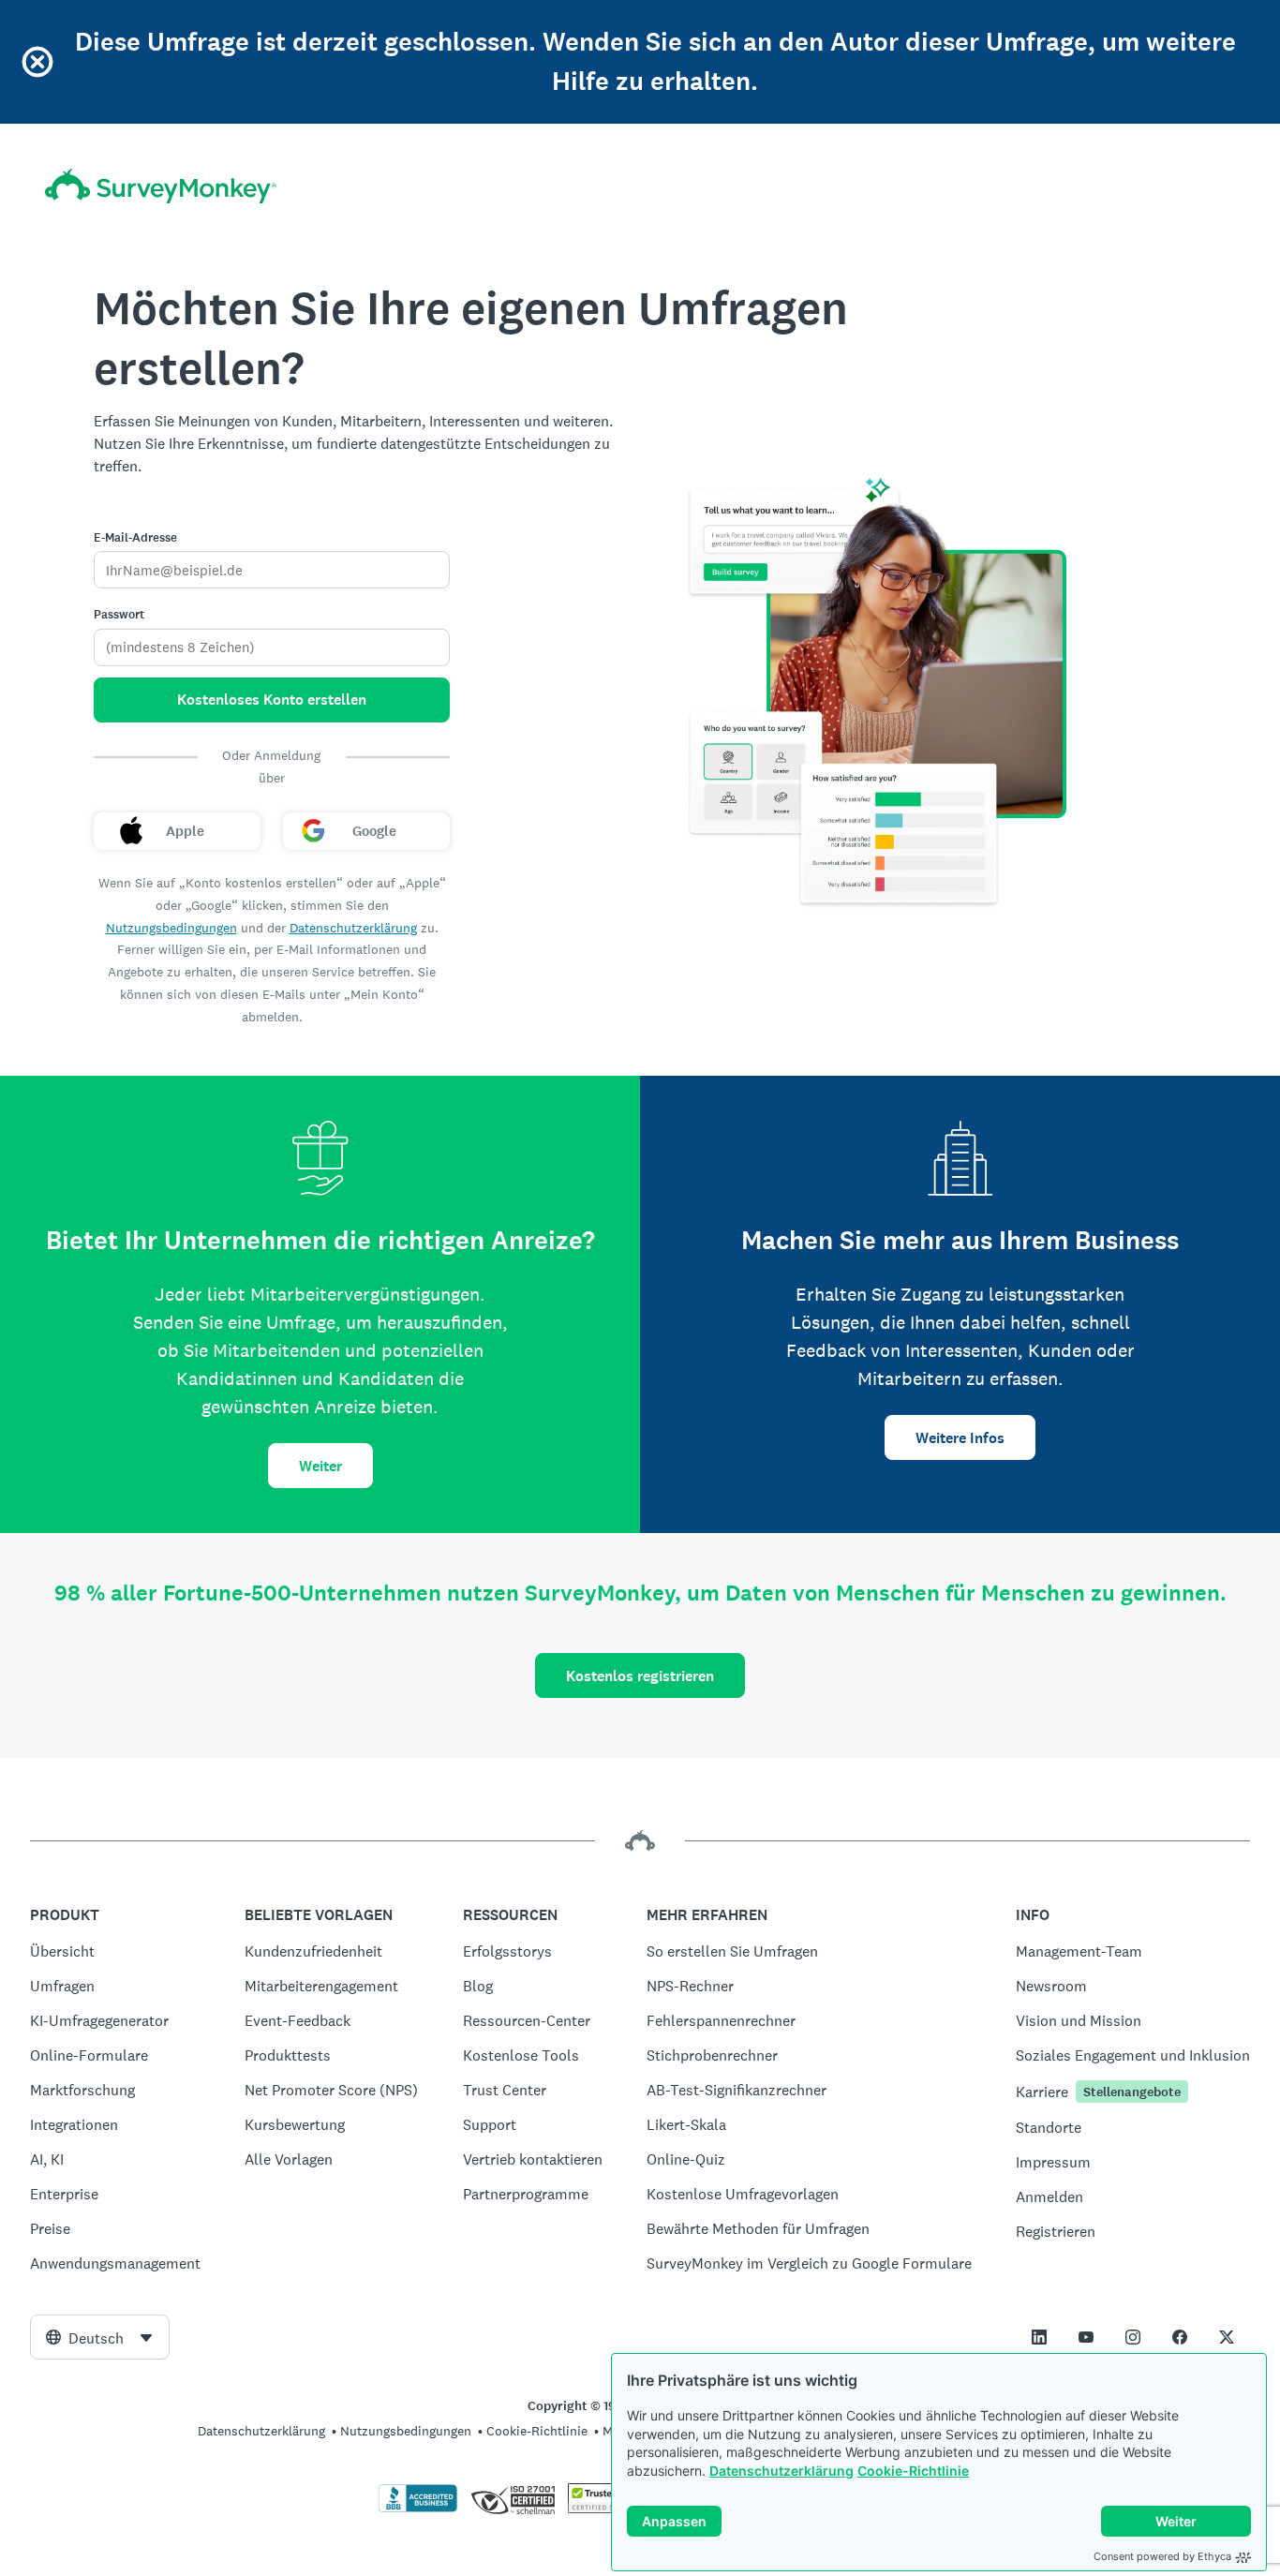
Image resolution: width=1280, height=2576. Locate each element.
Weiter (320, 1466)
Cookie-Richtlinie (913, 2471)
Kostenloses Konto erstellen (272, 700)
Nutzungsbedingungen (171, 928)
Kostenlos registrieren (640, 1676)
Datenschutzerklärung (781, 2471)
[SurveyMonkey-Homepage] (161, 186)
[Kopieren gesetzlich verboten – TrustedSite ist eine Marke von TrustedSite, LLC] (604, 2509)
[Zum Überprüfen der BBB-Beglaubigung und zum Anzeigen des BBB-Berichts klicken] (418, 2509)
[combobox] (100, 2337)
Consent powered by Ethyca (1162, 2556)
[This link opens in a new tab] (1039, 2337)
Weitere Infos (960, 1438)
